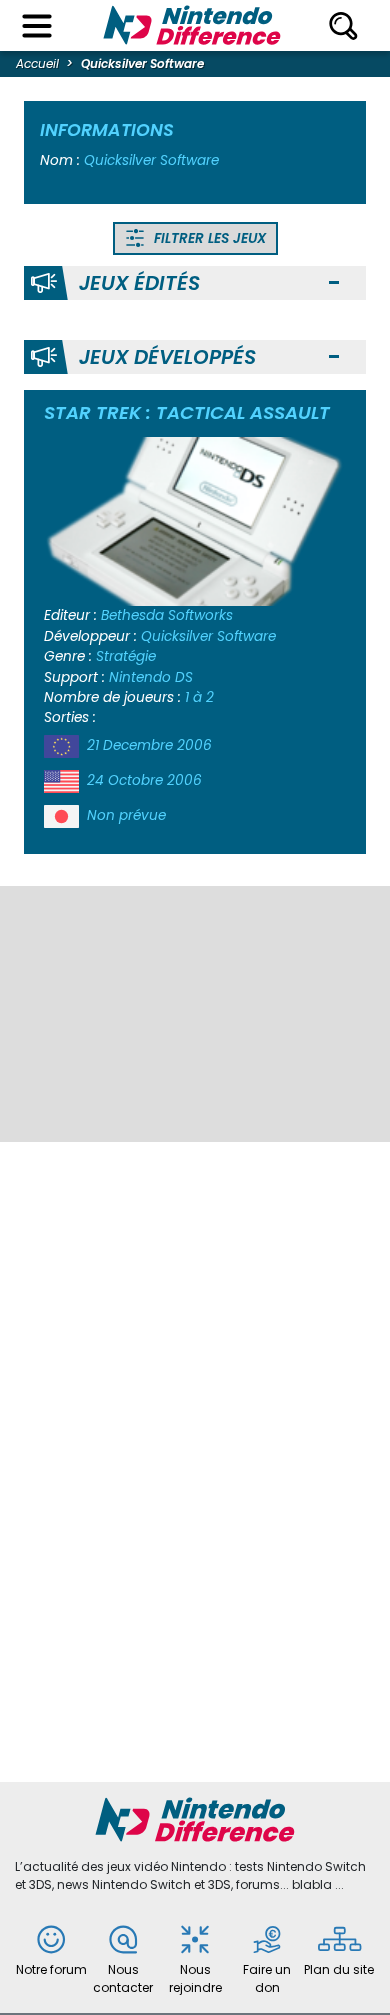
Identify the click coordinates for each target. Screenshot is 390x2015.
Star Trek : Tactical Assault (187, 412)
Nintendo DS (151, 677)
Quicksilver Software (208, 636)
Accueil (37, 63)
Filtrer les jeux (208, 238)
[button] (334, 283)
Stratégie (126, 656)
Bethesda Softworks (167, 615)
